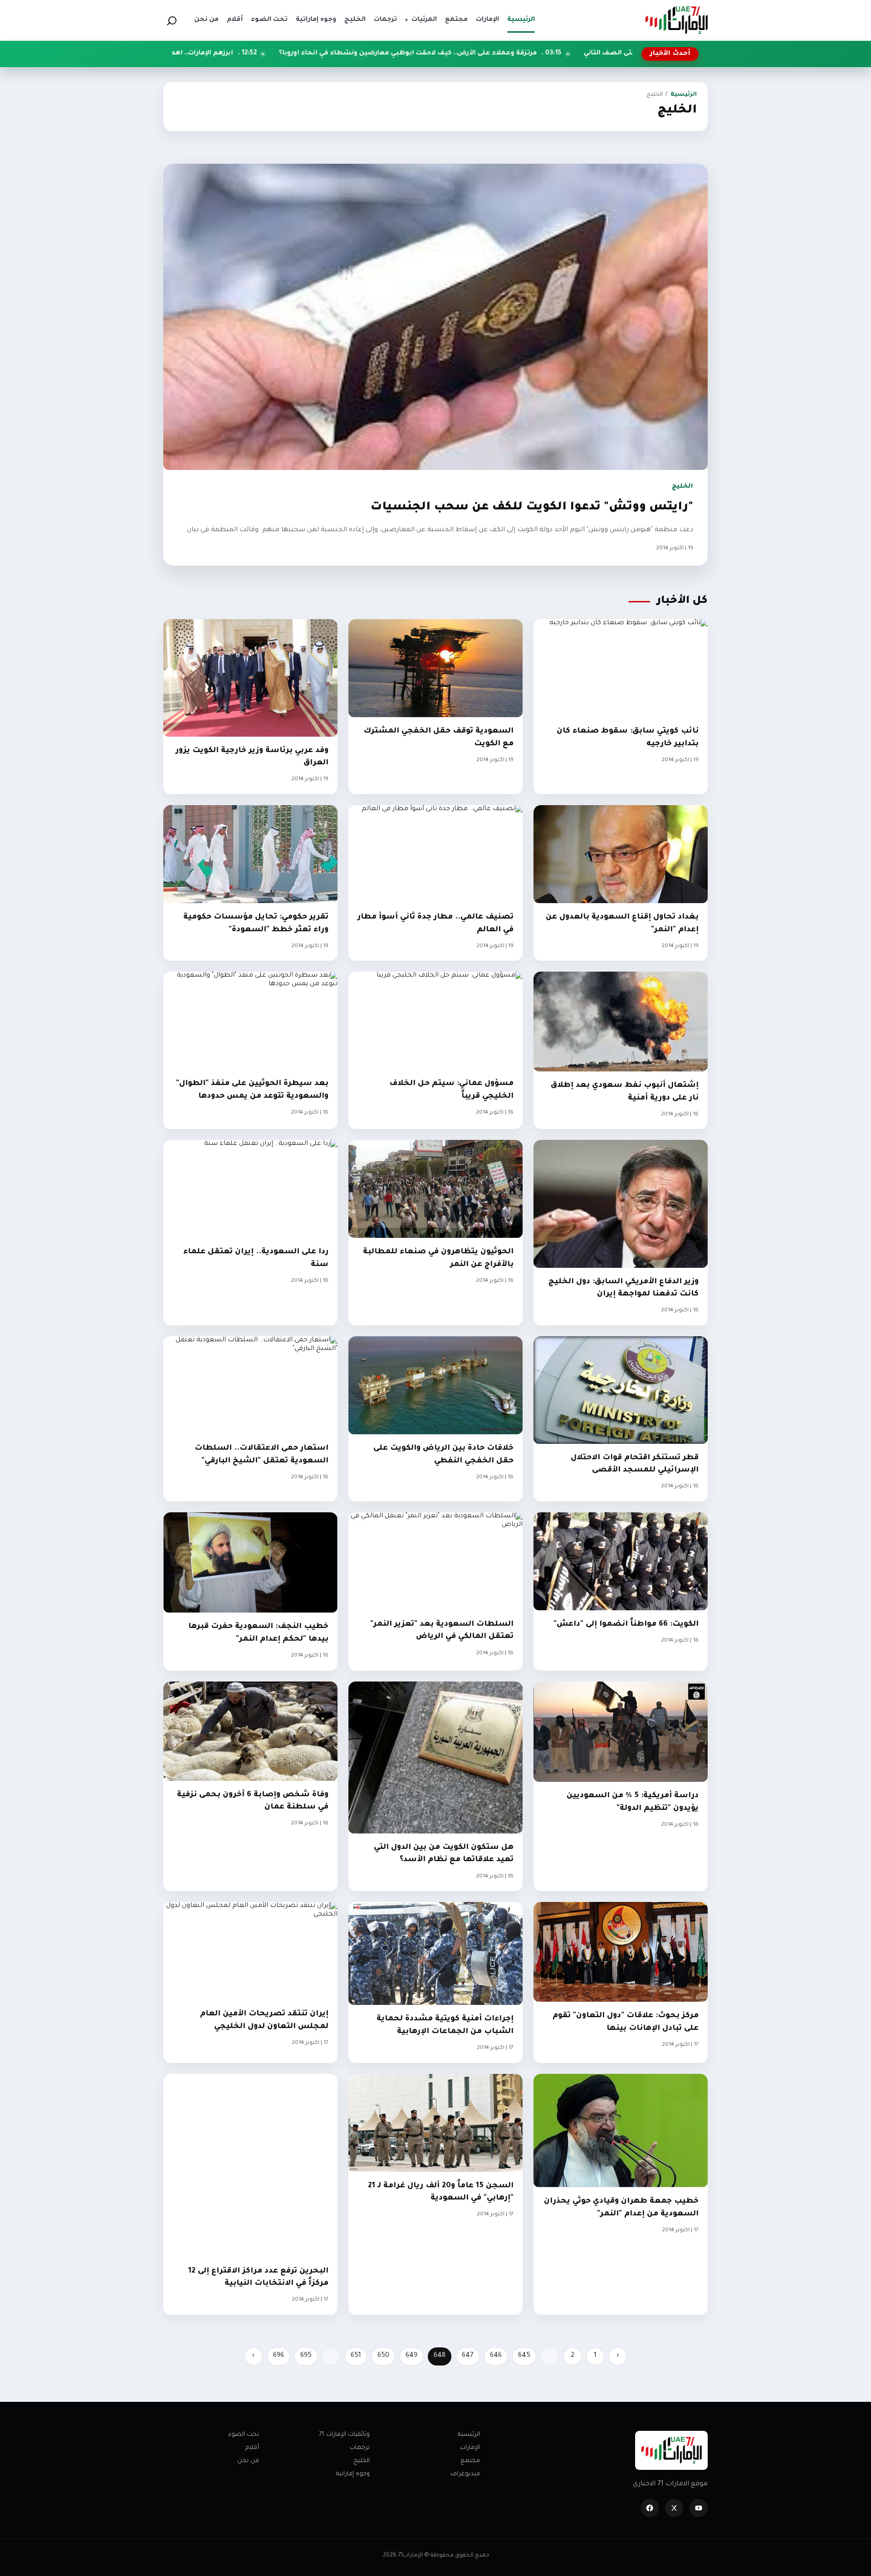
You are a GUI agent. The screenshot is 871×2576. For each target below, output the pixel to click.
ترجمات (360, 2448)
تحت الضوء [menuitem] (269, 20)
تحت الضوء (244, 2435)
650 (383, 2356)
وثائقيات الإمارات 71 (344, 2435)
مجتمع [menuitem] (456, 20)
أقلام (252, 2448)
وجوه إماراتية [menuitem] (316, 20)
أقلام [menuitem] (235, 20)
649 (411, 2356)
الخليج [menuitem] (355, 20)
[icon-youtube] (699, 2508)
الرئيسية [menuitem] (521, 20)
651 (356, 2356)
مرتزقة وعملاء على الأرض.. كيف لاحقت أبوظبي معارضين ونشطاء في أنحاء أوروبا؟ (574, 54)
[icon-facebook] (650, 2508)
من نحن (248, 2461)
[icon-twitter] (674, 2508)
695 (306, 2356)
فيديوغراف (465, 2474)
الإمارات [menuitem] (487, 20)
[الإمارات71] (676, 20)
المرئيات (421, 20)
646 (496, 2356)
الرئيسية (684, 95)
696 (279, 2356)
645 (524, 2356)
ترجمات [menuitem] (385, 20)
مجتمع (470, 2461)
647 (468, 2356)
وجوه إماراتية (353, 2474)
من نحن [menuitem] (206, 20)
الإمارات (470, 2448)
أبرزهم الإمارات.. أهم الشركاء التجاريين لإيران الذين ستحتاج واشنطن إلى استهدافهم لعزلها (254, 54)
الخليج (362, 2461)
